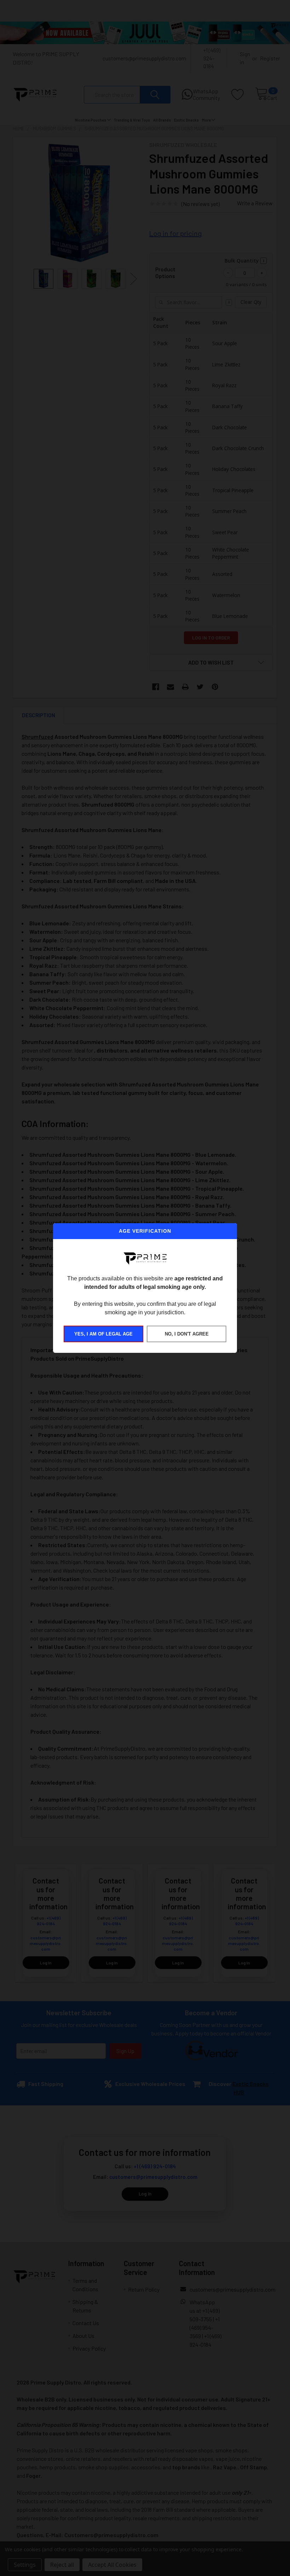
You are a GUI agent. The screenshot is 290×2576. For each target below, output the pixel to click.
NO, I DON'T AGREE (187, 1334)
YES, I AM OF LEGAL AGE (103, 1334)
